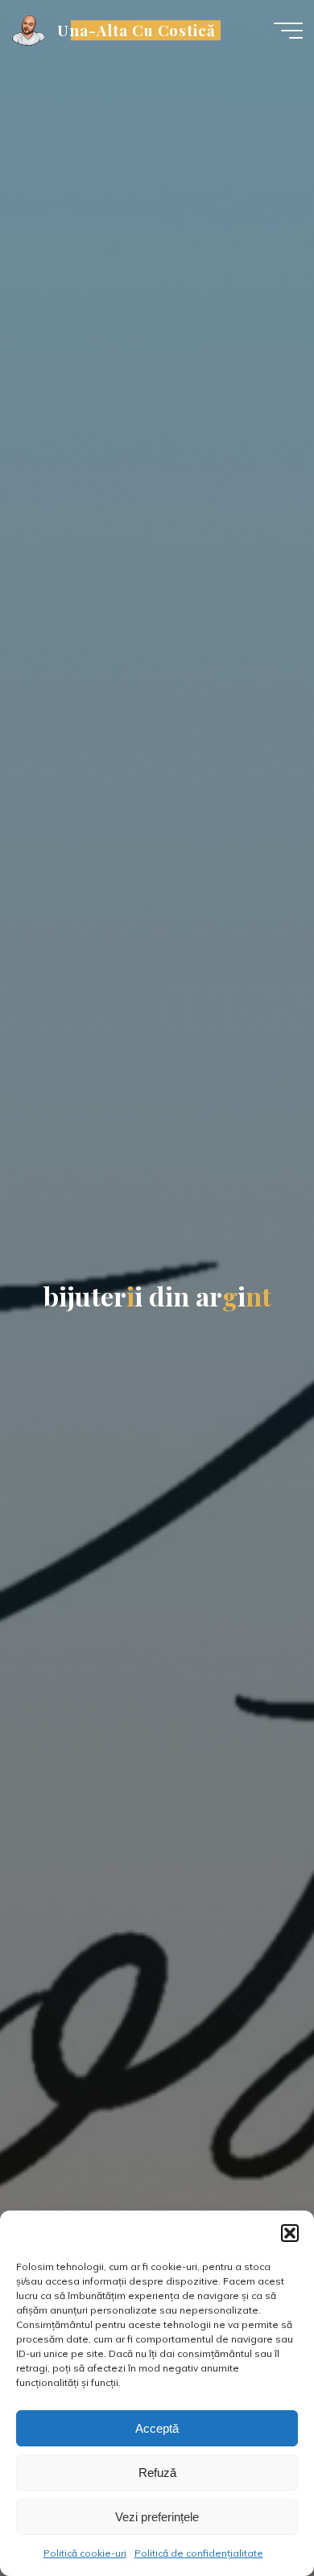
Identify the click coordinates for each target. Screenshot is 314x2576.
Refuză (157, 2473)
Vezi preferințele (157, 2517)
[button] (290, 2233)
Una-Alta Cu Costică (136, 30)
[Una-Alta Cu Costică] (29, 30)
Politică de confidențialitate (199, 2553)
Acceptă (157, 2428)
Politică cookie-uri (85, 2553)
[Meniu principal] (288, 31)
